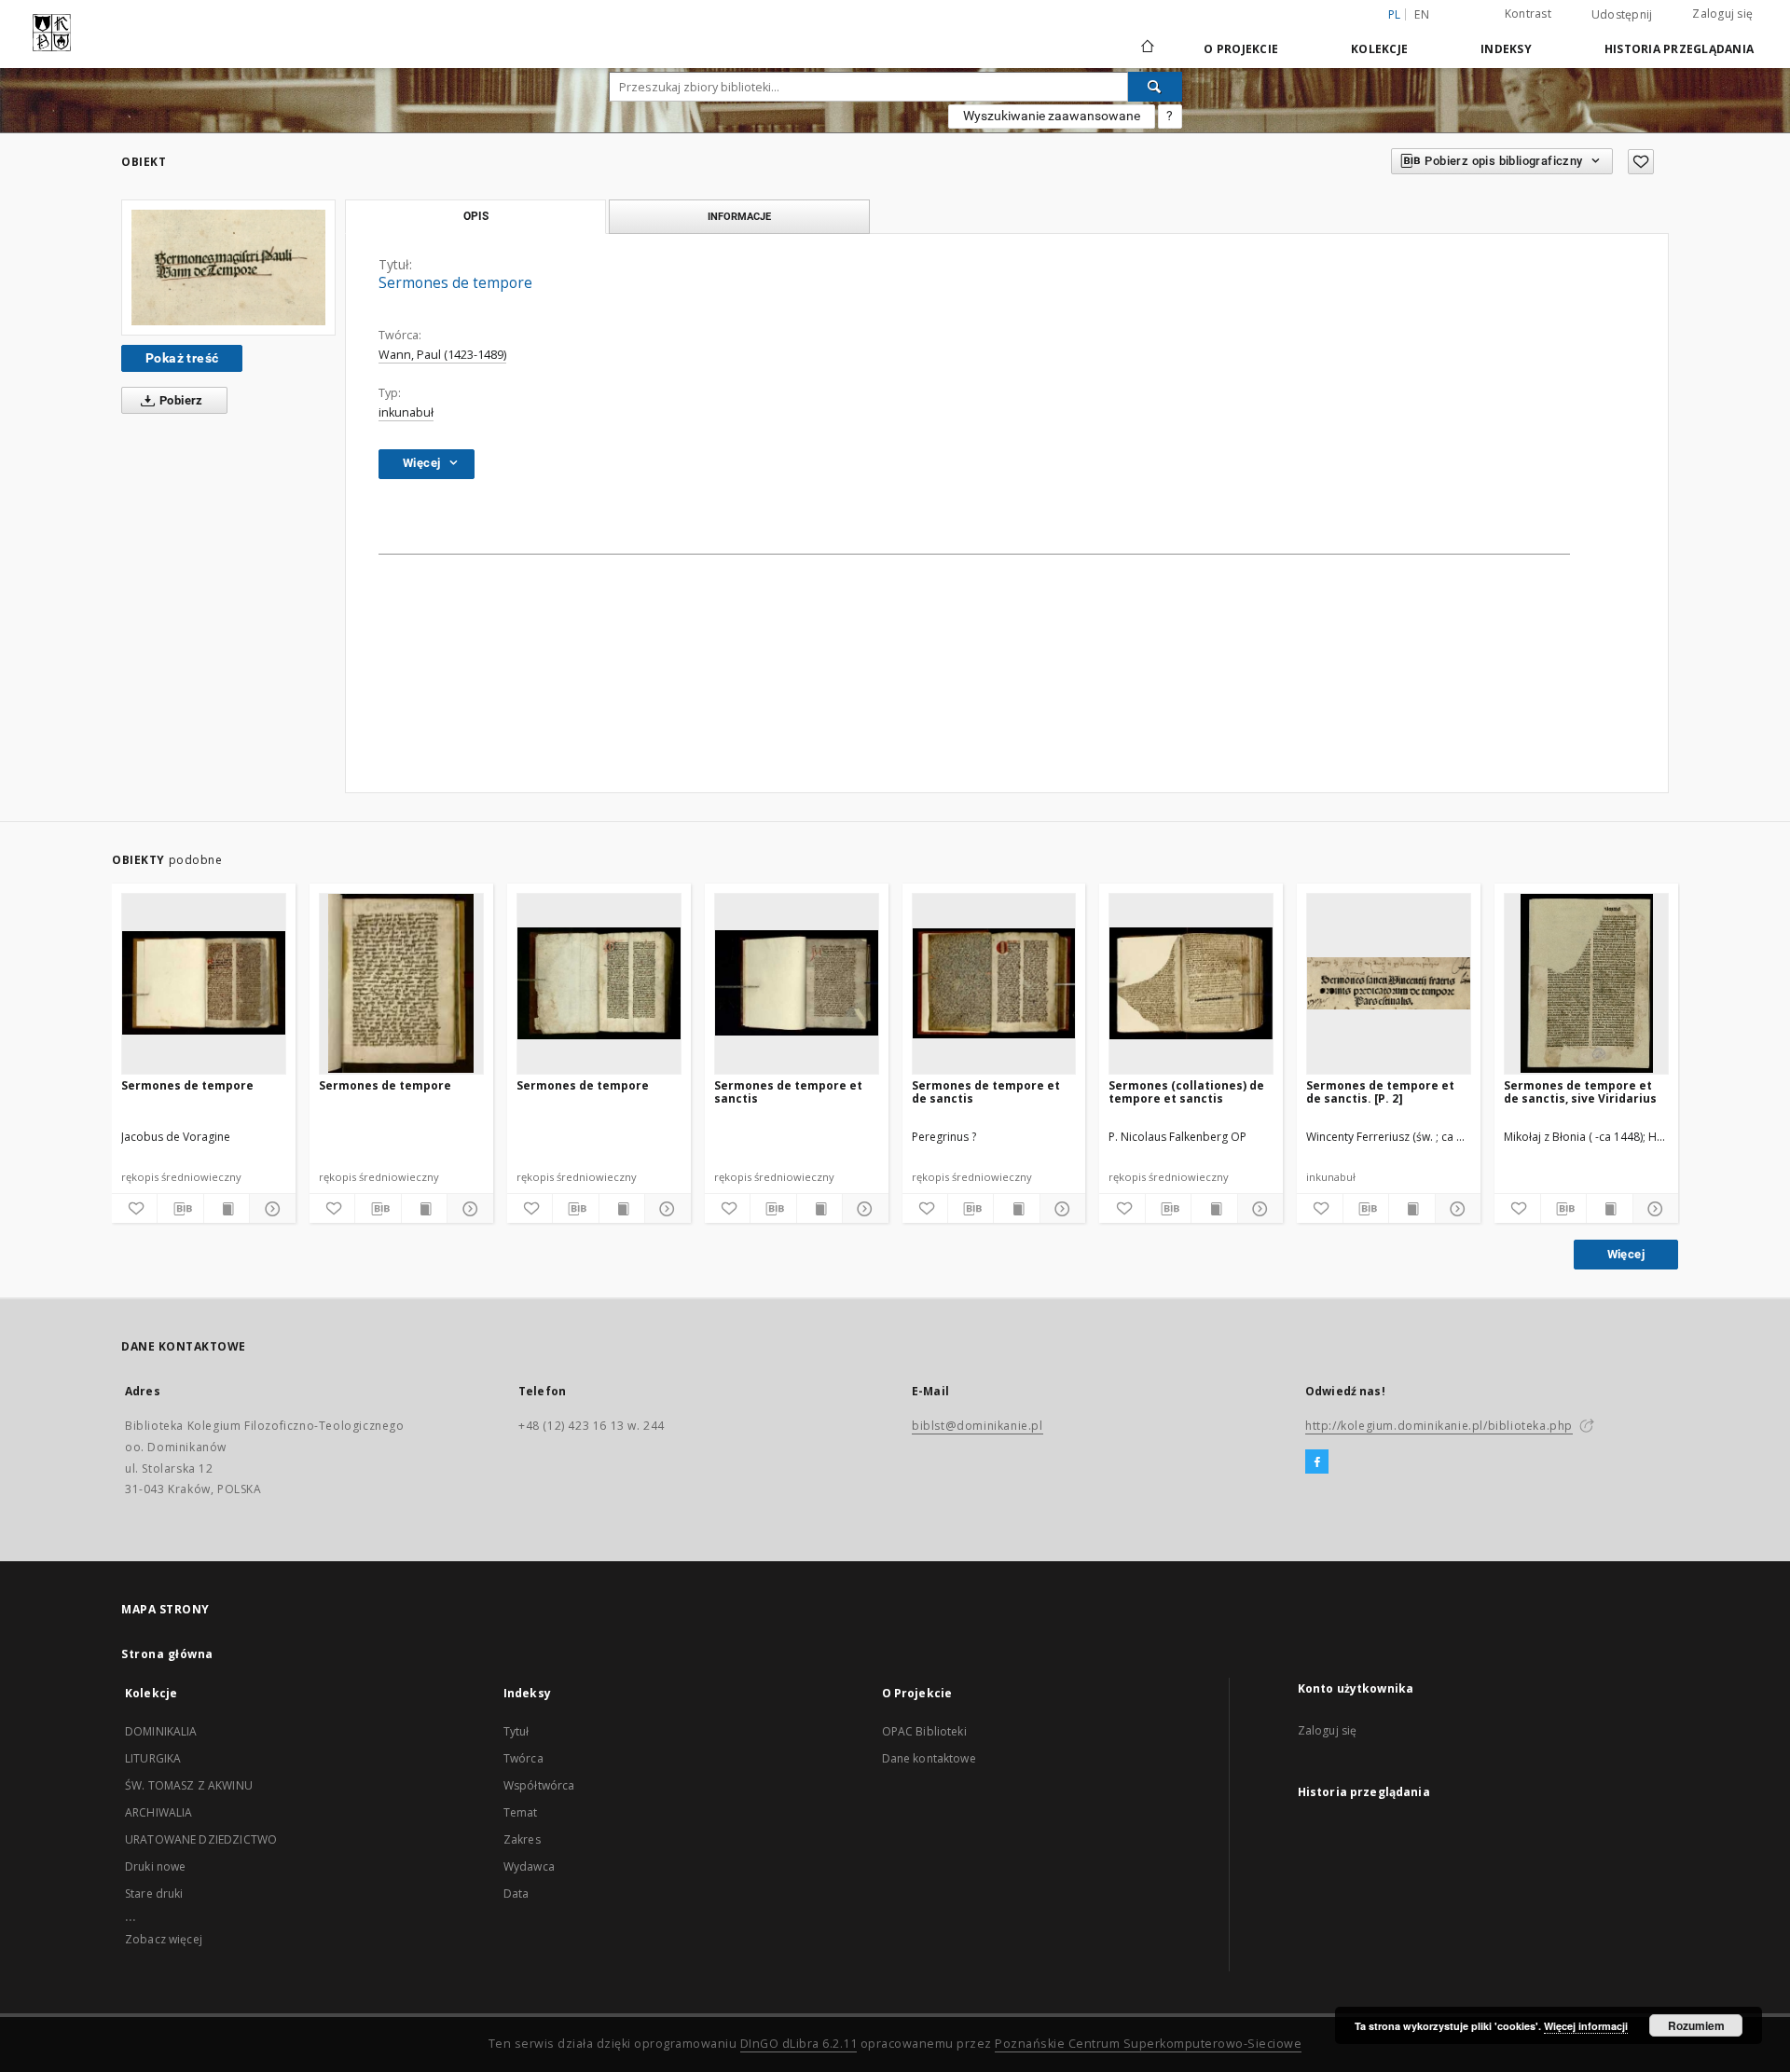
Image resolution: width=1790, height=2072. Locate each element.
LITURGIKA (153, 1758)
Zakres (522, 1839)
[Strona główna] (1146, 48)
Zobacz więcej (164, 1939)
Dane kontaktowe (929, 1758)
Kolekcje (1379, 49)
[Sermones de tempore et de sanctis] (994, 983)
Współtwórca (539, 1785)
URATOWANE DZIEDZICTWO (201, 1839)
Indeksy (1506, 49)
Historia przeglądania (1679, 49)
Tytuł (516, 1731)
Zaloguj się (1722, 14)
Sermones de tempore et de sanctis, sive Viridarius (1580, 1092)
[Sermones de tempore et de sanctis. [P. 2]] (1389, 983)
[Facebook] (1317, 1462)
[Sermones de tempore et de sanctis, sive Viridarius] (1586, 983)
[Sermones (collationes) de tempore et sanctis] (1191, 983)
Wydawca (529, 1866)
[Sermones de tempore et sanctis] (797, 983)
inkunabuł (406, 412)
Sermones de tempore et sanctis (788, 1092)
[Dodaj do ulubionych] (1641, 162)
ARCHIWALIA (159, 1812)
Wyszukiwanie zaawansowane (1052, 116)
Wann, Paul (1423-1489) (442, 355)
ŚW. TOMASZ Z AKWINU (189, 1785)
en (1422, 14)
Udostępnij (1622, 15)
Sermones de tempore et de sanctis (986, 1092)
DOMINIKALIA (161, 1731)
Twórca (523, 1758)
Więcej (1626, 1254)
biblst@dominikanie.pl (978, 1426)
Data (516, 1894)
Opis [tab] (476, 216)
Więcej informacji (1586, 2026)
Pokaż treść (182, 358)
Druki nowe (156, 1866)
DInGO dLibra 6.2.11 (799, 2044)
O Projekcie (1241, 49)
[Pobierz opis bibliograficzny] (180, 1209)
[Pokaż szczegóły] (269, 1209)
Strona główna (167, 1654)
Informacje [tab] (739, 216)
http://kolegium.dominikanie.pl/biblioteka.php (1439, 1426)
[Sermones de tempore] (228, 268)
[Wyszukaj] (1155, 87)
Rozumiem (1696, 2025)
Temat (521, 1812)
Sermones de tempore (187, 1085)
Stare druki (154, 1894)
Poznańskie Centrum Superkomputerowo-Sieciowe (1148, 2044)
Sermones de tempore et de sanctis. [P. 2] (1380, 1092)
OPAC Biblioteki (924, 1731)
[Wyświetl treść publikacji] (227, 1209)
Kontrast (1528, 14)
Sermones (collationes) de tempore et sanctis (1186, 1092)
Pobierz (180, 400)
